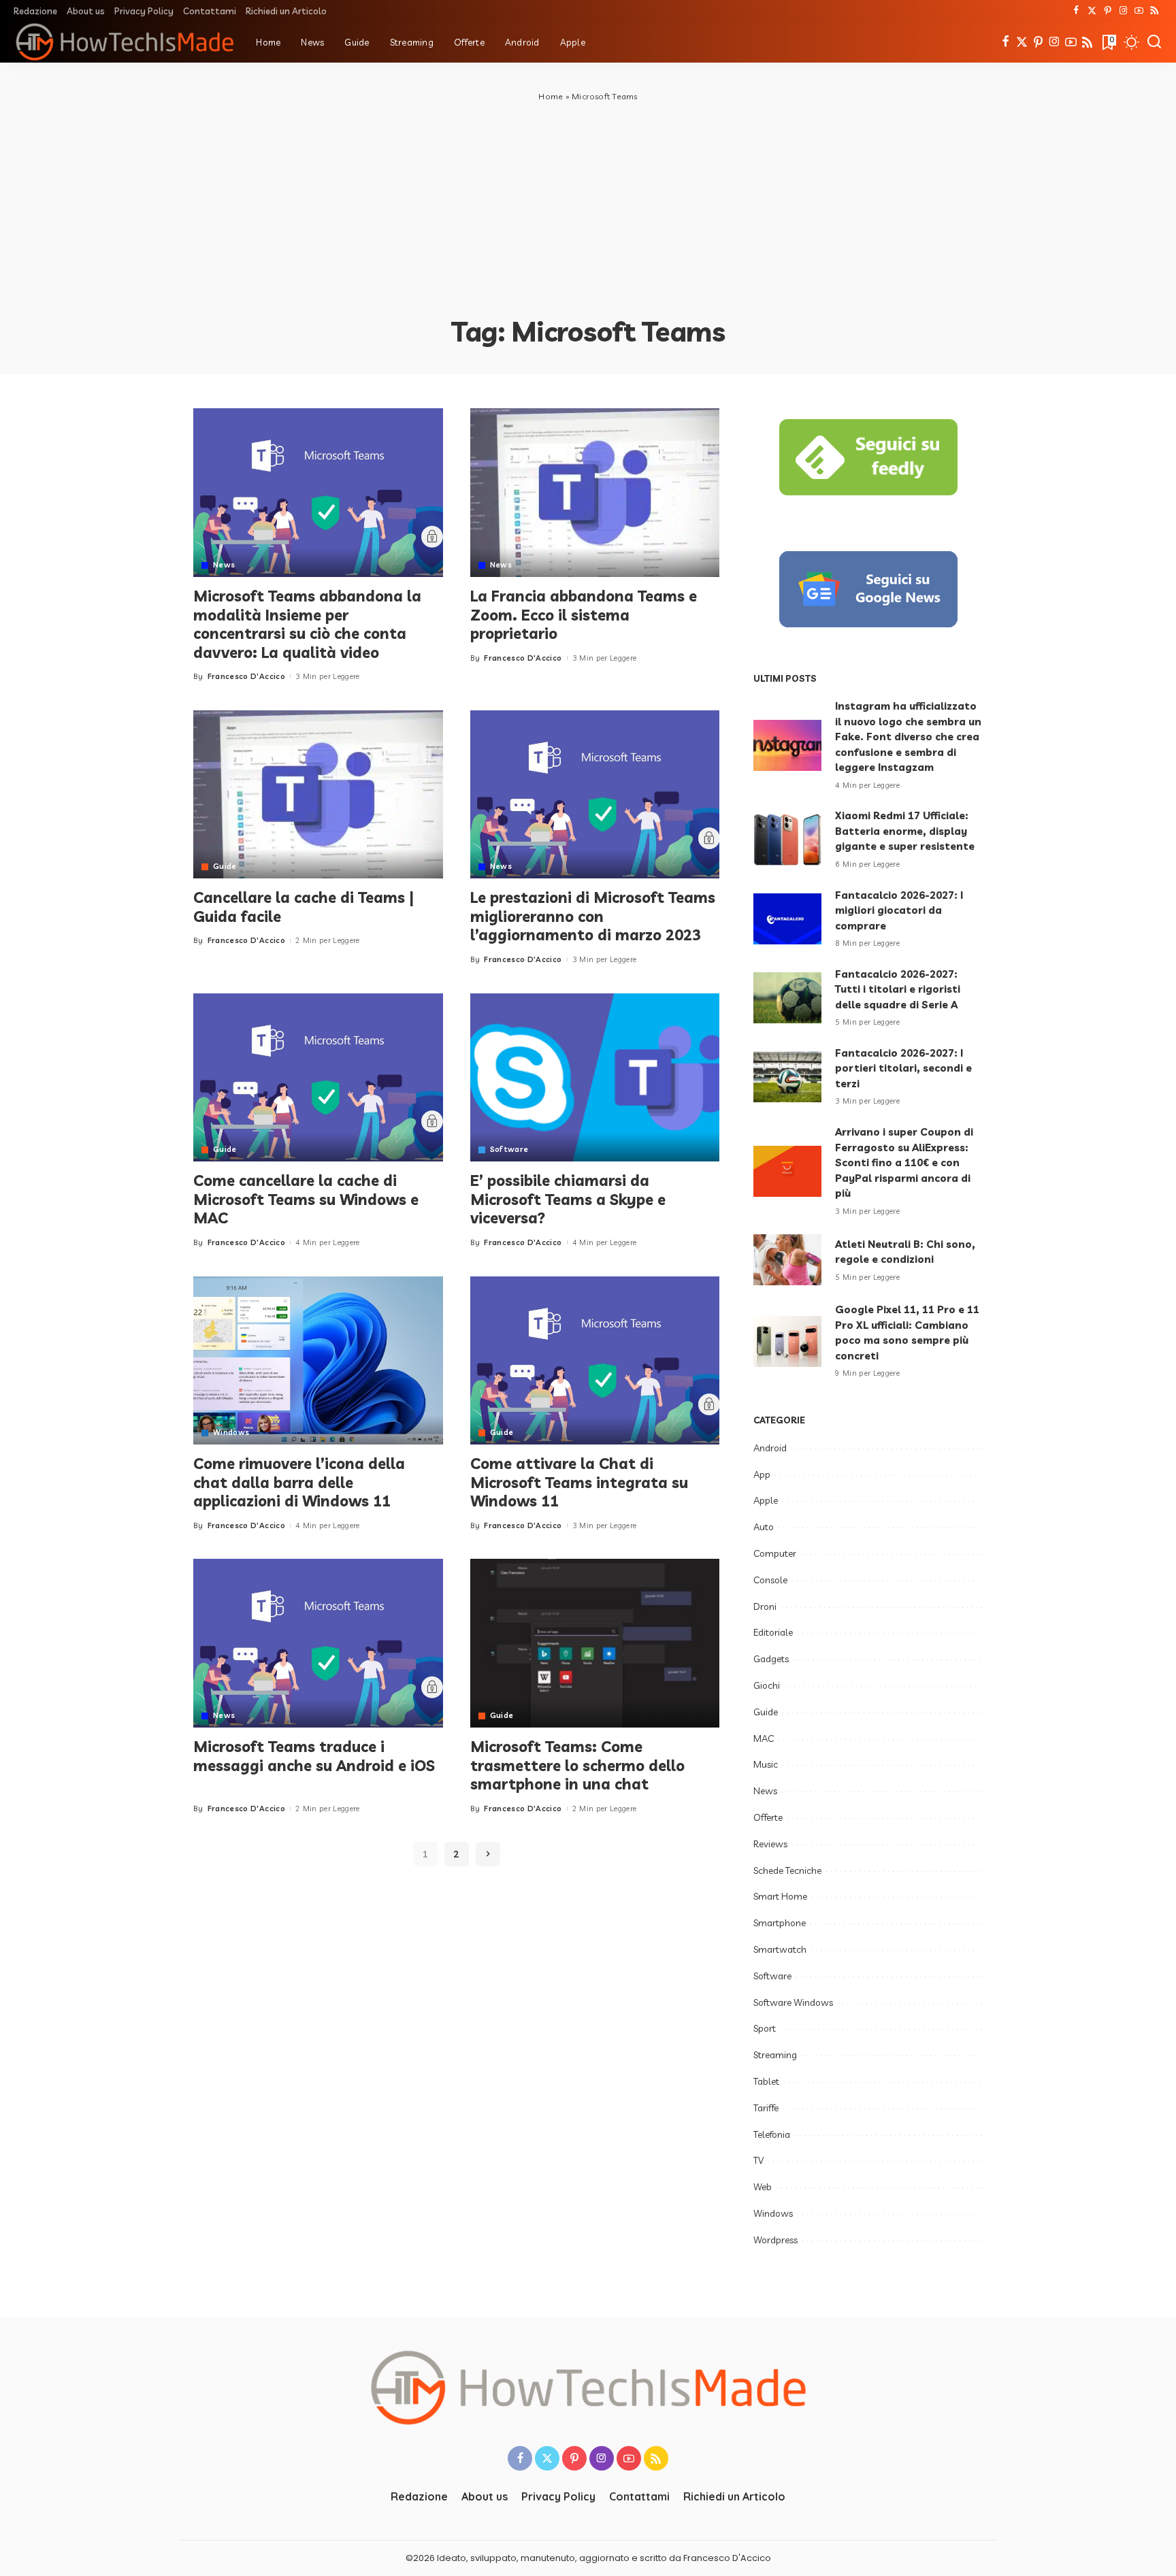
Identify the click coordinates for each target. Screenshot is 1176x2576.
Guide (225, 866)
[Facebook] (1076, 11)
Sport (765, 2028)
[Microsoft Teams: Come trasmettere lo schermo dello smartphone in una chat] (595, 1643)
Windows (231, 1433)
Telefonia (772, 2134)
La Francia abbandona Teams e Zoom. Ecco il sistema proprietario (584, 615)
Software (509, 1150)
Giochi (767, 1685)
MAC (764, 1738)
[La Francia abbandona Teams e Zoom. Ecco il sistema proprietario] (595, 493)
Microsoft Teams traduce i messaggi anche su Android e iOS (314, 1756)
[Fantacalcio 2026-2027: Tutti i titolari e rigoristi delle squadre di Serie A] (787, 998)
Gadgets (771, 1659)
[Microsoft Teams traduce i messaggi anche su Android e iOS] (318, 1643)
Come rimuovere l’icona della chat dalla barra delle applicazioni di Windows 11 (299, 1482)
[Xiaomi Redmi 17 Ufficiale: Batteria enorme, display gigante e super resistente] (787, 840)
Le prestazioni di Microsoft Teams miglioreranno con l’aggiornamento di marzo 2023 (593, 916)
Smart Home (780, 1896)
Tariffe (766, 2108)
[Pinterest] (1108, 11)
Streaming (775, 2055)
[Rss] (1155, 11)
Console (770, 1580)
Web (763, 2187)
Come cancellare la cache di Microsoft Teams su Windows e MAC (306, 1199)
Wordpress (775, 2240)
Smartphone (780, 1923)
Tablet (766, 2081)
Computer (775, 1553)
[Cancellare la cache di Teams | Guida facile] (318, 795)
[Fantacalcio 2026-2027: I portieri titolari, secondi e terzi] (787, 1077)
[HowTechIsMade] (125, 42)
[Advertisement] (588, 205)
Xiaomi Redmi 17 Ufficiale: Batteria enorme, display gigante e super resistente (905, 831)
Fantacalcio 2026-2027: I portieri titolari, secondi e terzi (903, 1068)
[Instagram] (1123, 11)
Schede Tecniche (787, 1870)
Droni (765, 1606)
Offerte (768, 1817)
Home (551, 96)
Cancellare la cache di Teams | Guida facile (304, 907)
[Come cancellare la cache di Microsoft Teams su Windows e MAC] (318, 1078)
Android (770, 1448)
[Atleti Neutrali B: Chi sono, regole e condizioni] (787, 1260)
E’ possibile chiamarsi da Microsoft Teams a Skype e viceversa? (568, 1199)
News (224, 565)
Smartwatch (780, 1949)
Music (766, 1764)
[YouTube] (1139, 11)
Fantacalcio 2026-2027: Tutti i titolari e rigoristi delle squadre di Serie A (898, 989)
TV (758, 2160)
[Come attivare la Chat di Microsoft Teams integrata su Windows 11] (595, 1361)
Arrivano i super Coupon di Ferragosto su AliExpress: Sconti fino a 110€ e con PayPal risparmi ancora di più (904, 1162)
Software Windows (793, 2002)
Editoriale (773, 1632)
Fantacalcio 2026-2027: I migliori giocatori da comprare (899, 910)
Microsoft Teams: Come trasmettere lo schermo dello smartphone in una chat (577, 1765)
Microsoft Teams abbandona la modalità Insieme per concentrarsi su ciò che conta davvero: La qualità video (307, 624)
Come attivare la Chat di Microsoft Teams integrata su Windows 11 (579, 1482)
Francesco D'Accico (246, 676)
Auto (764, 1527)
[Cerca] (1154, 42)
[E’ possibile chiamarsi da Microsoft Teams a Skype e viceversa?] (595, 1078)
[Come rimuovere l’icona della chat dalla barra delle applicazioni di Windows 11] (318, 1361)
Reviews (770, 1844)
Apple (766, 1500)
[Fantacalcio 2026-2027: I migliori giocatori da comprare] (787, 919)
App (762, 1474)
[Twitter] (1092, 11)
